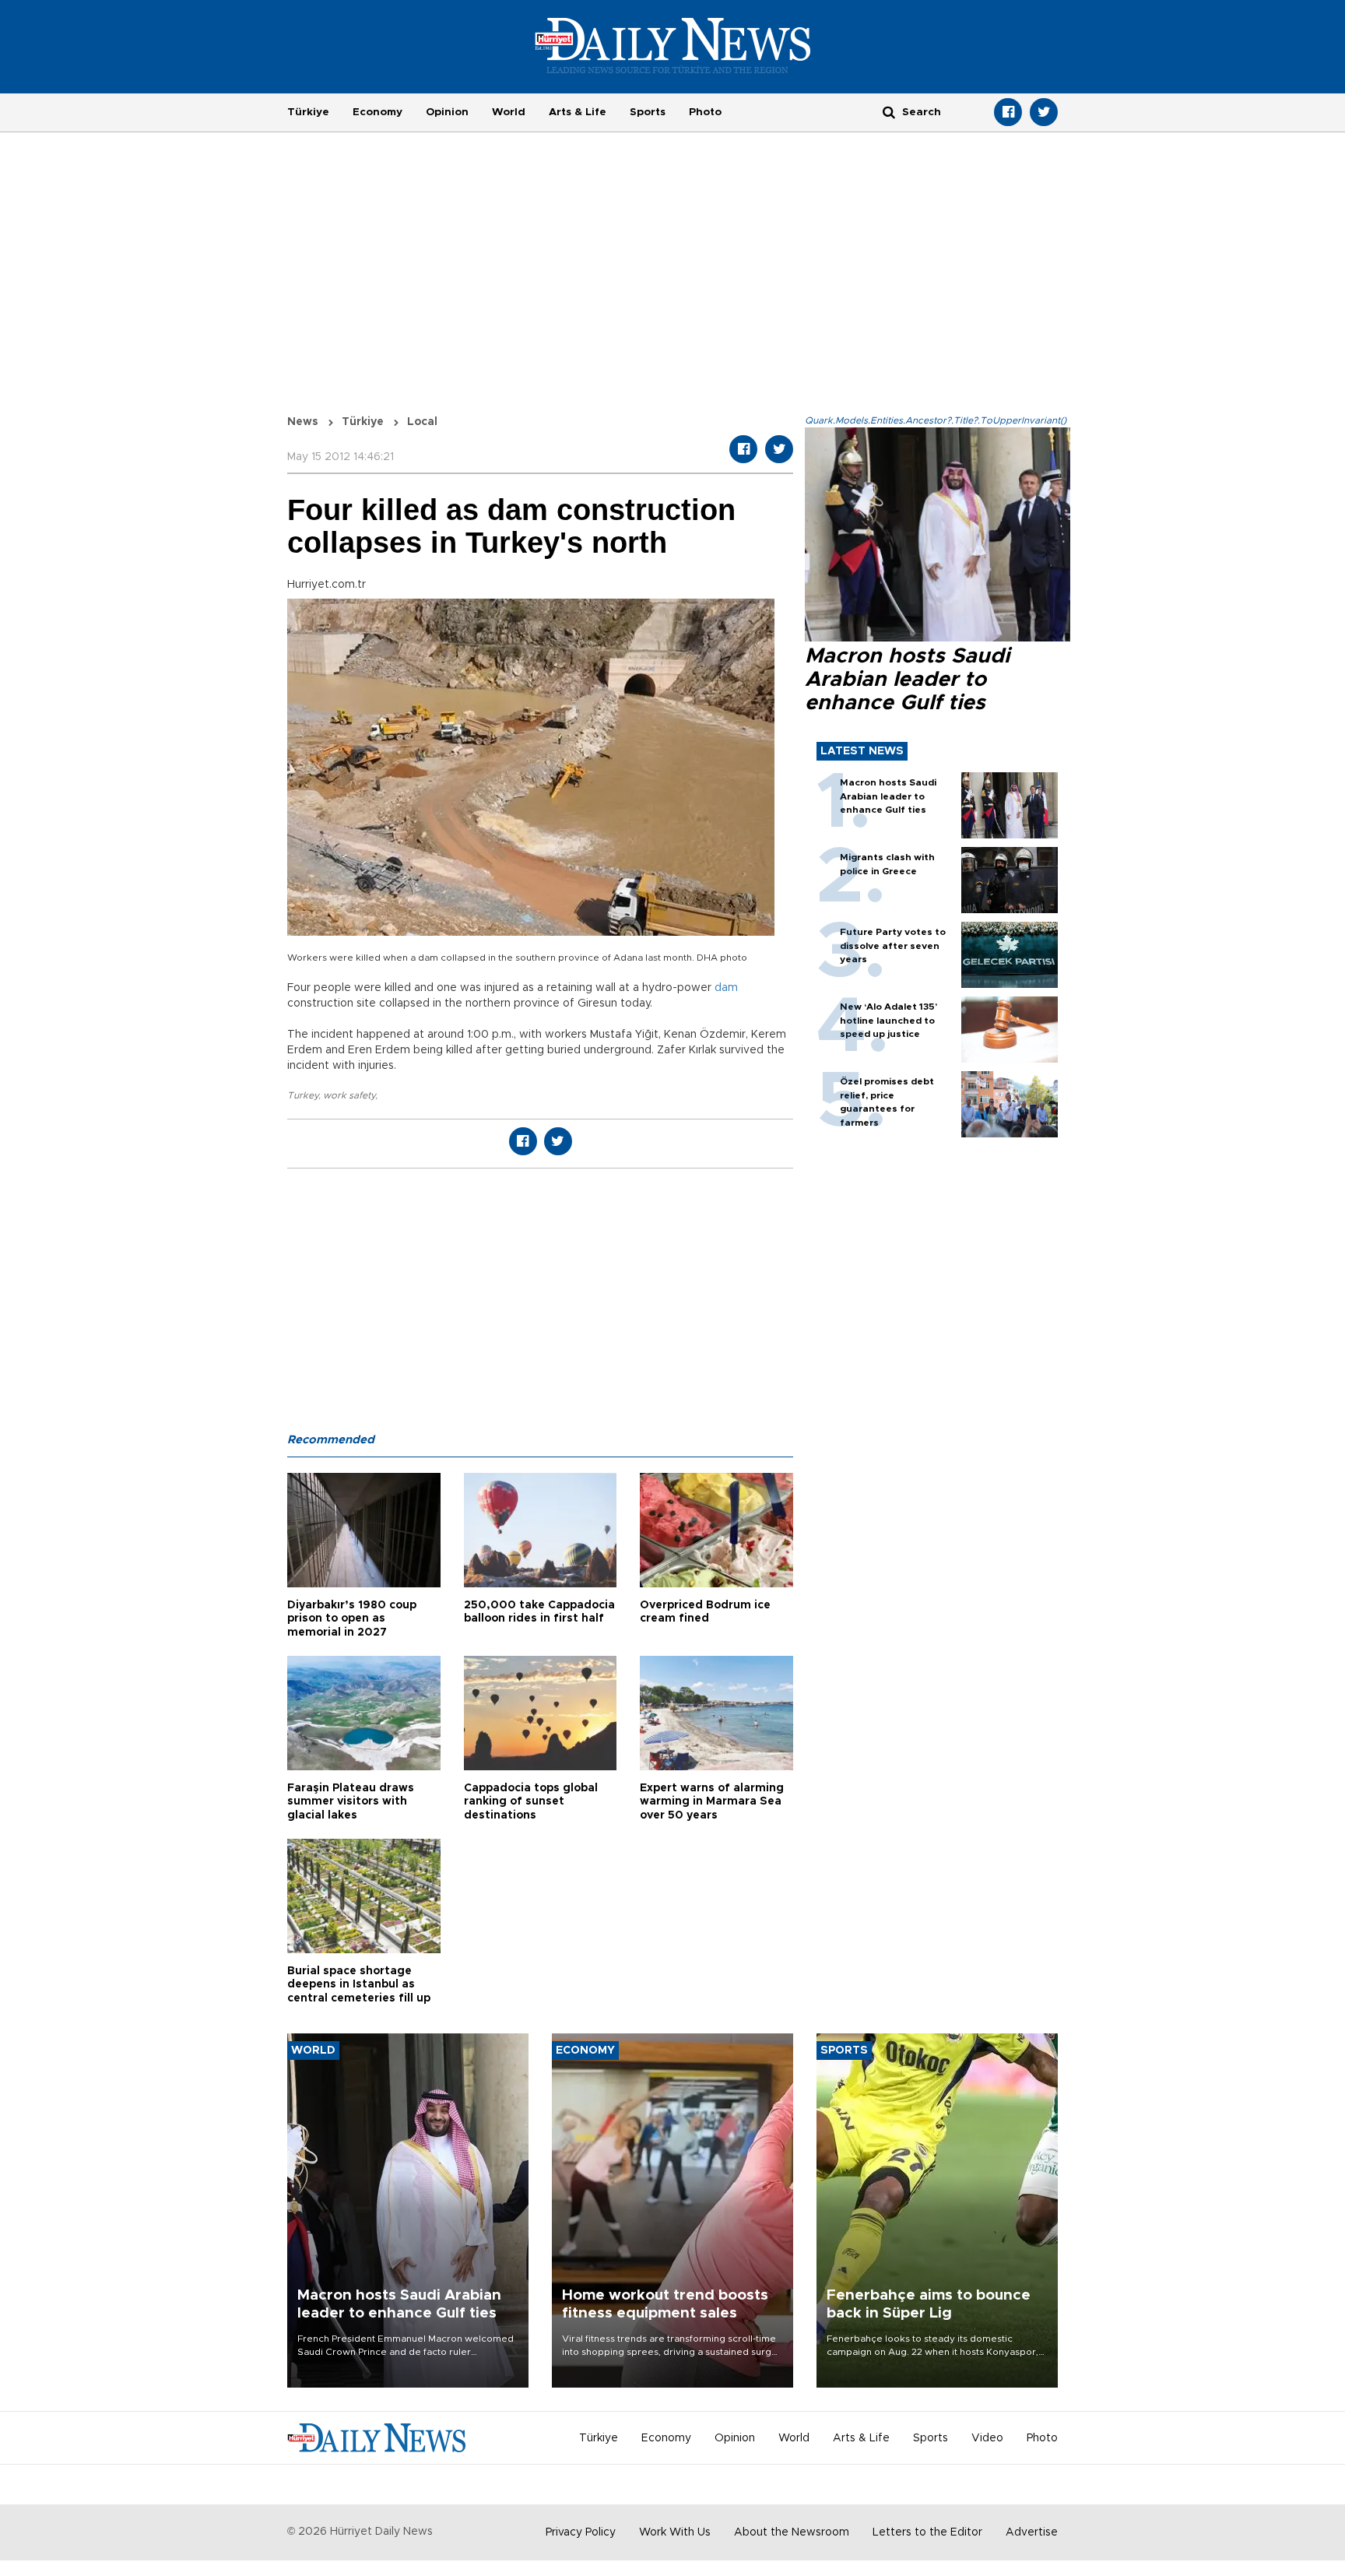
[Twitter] (1044, 112)
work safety (349, 1095)
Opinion (447, 112)
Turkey (303, 1095)
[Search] (889, 112)
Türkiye (308, 112)
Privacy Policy (581, 2532)
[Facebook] (1008, 112)
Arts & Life (578, 112)
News (303, 422)
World (509, 112)
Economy (378, 112)
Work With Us (675, 2532)
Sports (648, 112)
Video (987, 2438)
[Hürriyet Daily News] (673, 45)
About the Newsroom (792, 2532)
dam (726, 988)
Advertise (1032, 2532)
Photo (705, 112)
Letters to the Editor (927, 2532)
